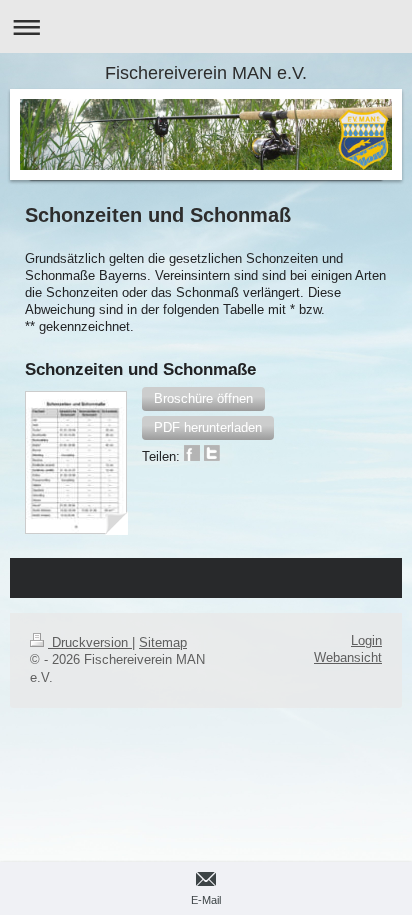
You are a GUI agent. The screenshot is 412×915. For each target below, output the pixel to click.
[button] (203, 399)
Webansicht (348, 658)
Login (366, 641)
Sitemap (163, 643)
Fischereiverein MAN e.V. (206, 73)
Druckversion (90, 643)
